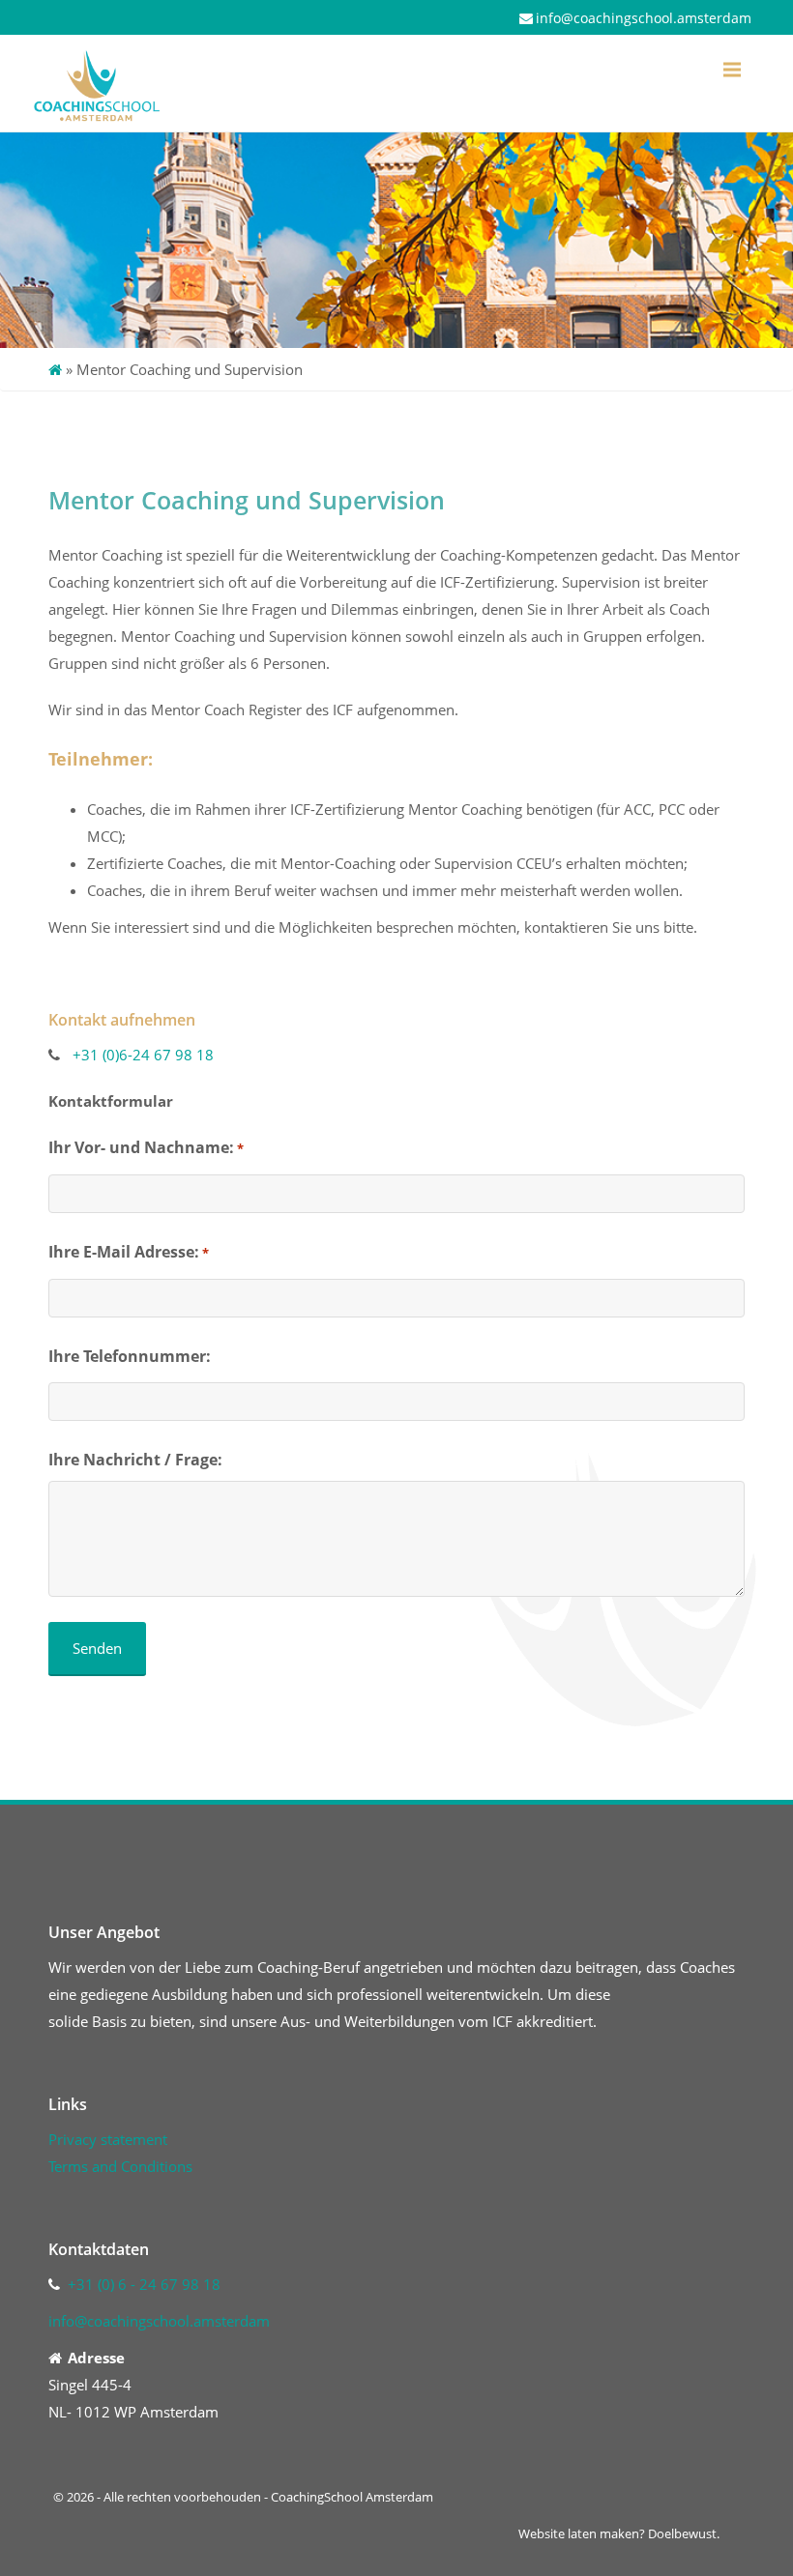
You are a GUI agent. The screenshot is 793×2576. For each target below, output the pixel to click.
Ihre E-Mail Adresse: (129, 1252)
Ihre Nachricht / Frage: (135, 1460)
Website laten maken (579, 2533)
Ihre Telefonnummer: (130, 1356)
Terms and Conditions (120, 2166)
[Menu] (732, 70)
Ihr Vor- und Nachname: (146, 1147)
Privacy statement (108, 2139)
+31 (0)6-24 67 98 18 (143, 1055)
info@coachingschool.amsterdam (644, 18)
